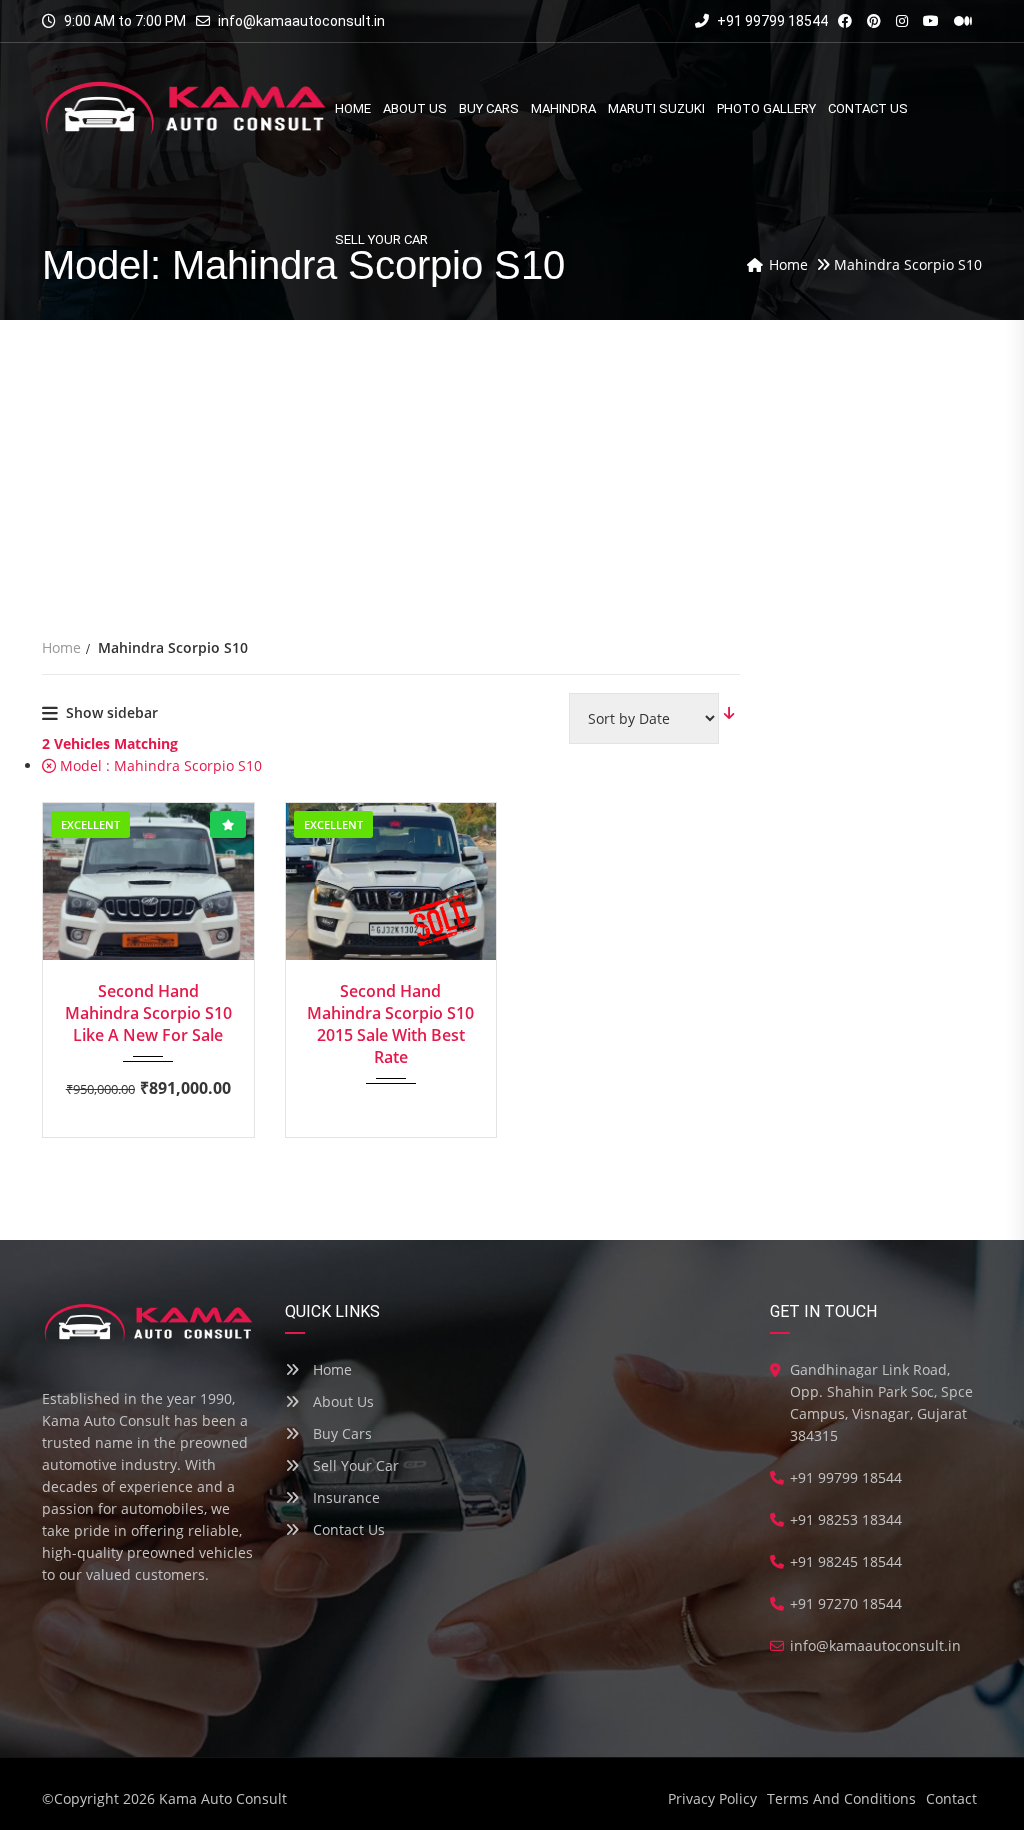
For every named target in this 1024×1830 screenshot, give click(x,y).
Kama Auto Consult (223, 1798)
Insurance (344, 1497)
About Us (341, 1401)
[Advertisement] (512, 470)
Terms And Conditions (841, 1798)
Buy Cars (340, 1433)
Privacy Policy (712, 1798)
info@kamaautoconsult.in (301, 21)
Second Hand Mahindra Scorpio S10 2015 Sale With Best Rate (390, 1024)
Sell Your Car (354, 1465)
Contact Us (347, 1529)
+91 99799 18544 (771, 21)
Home (330, 1369)
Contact (951, 1798)
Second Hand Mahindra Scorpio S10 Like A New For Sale (148, 1013)
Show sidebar (112, 712)
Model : (159, 765)
